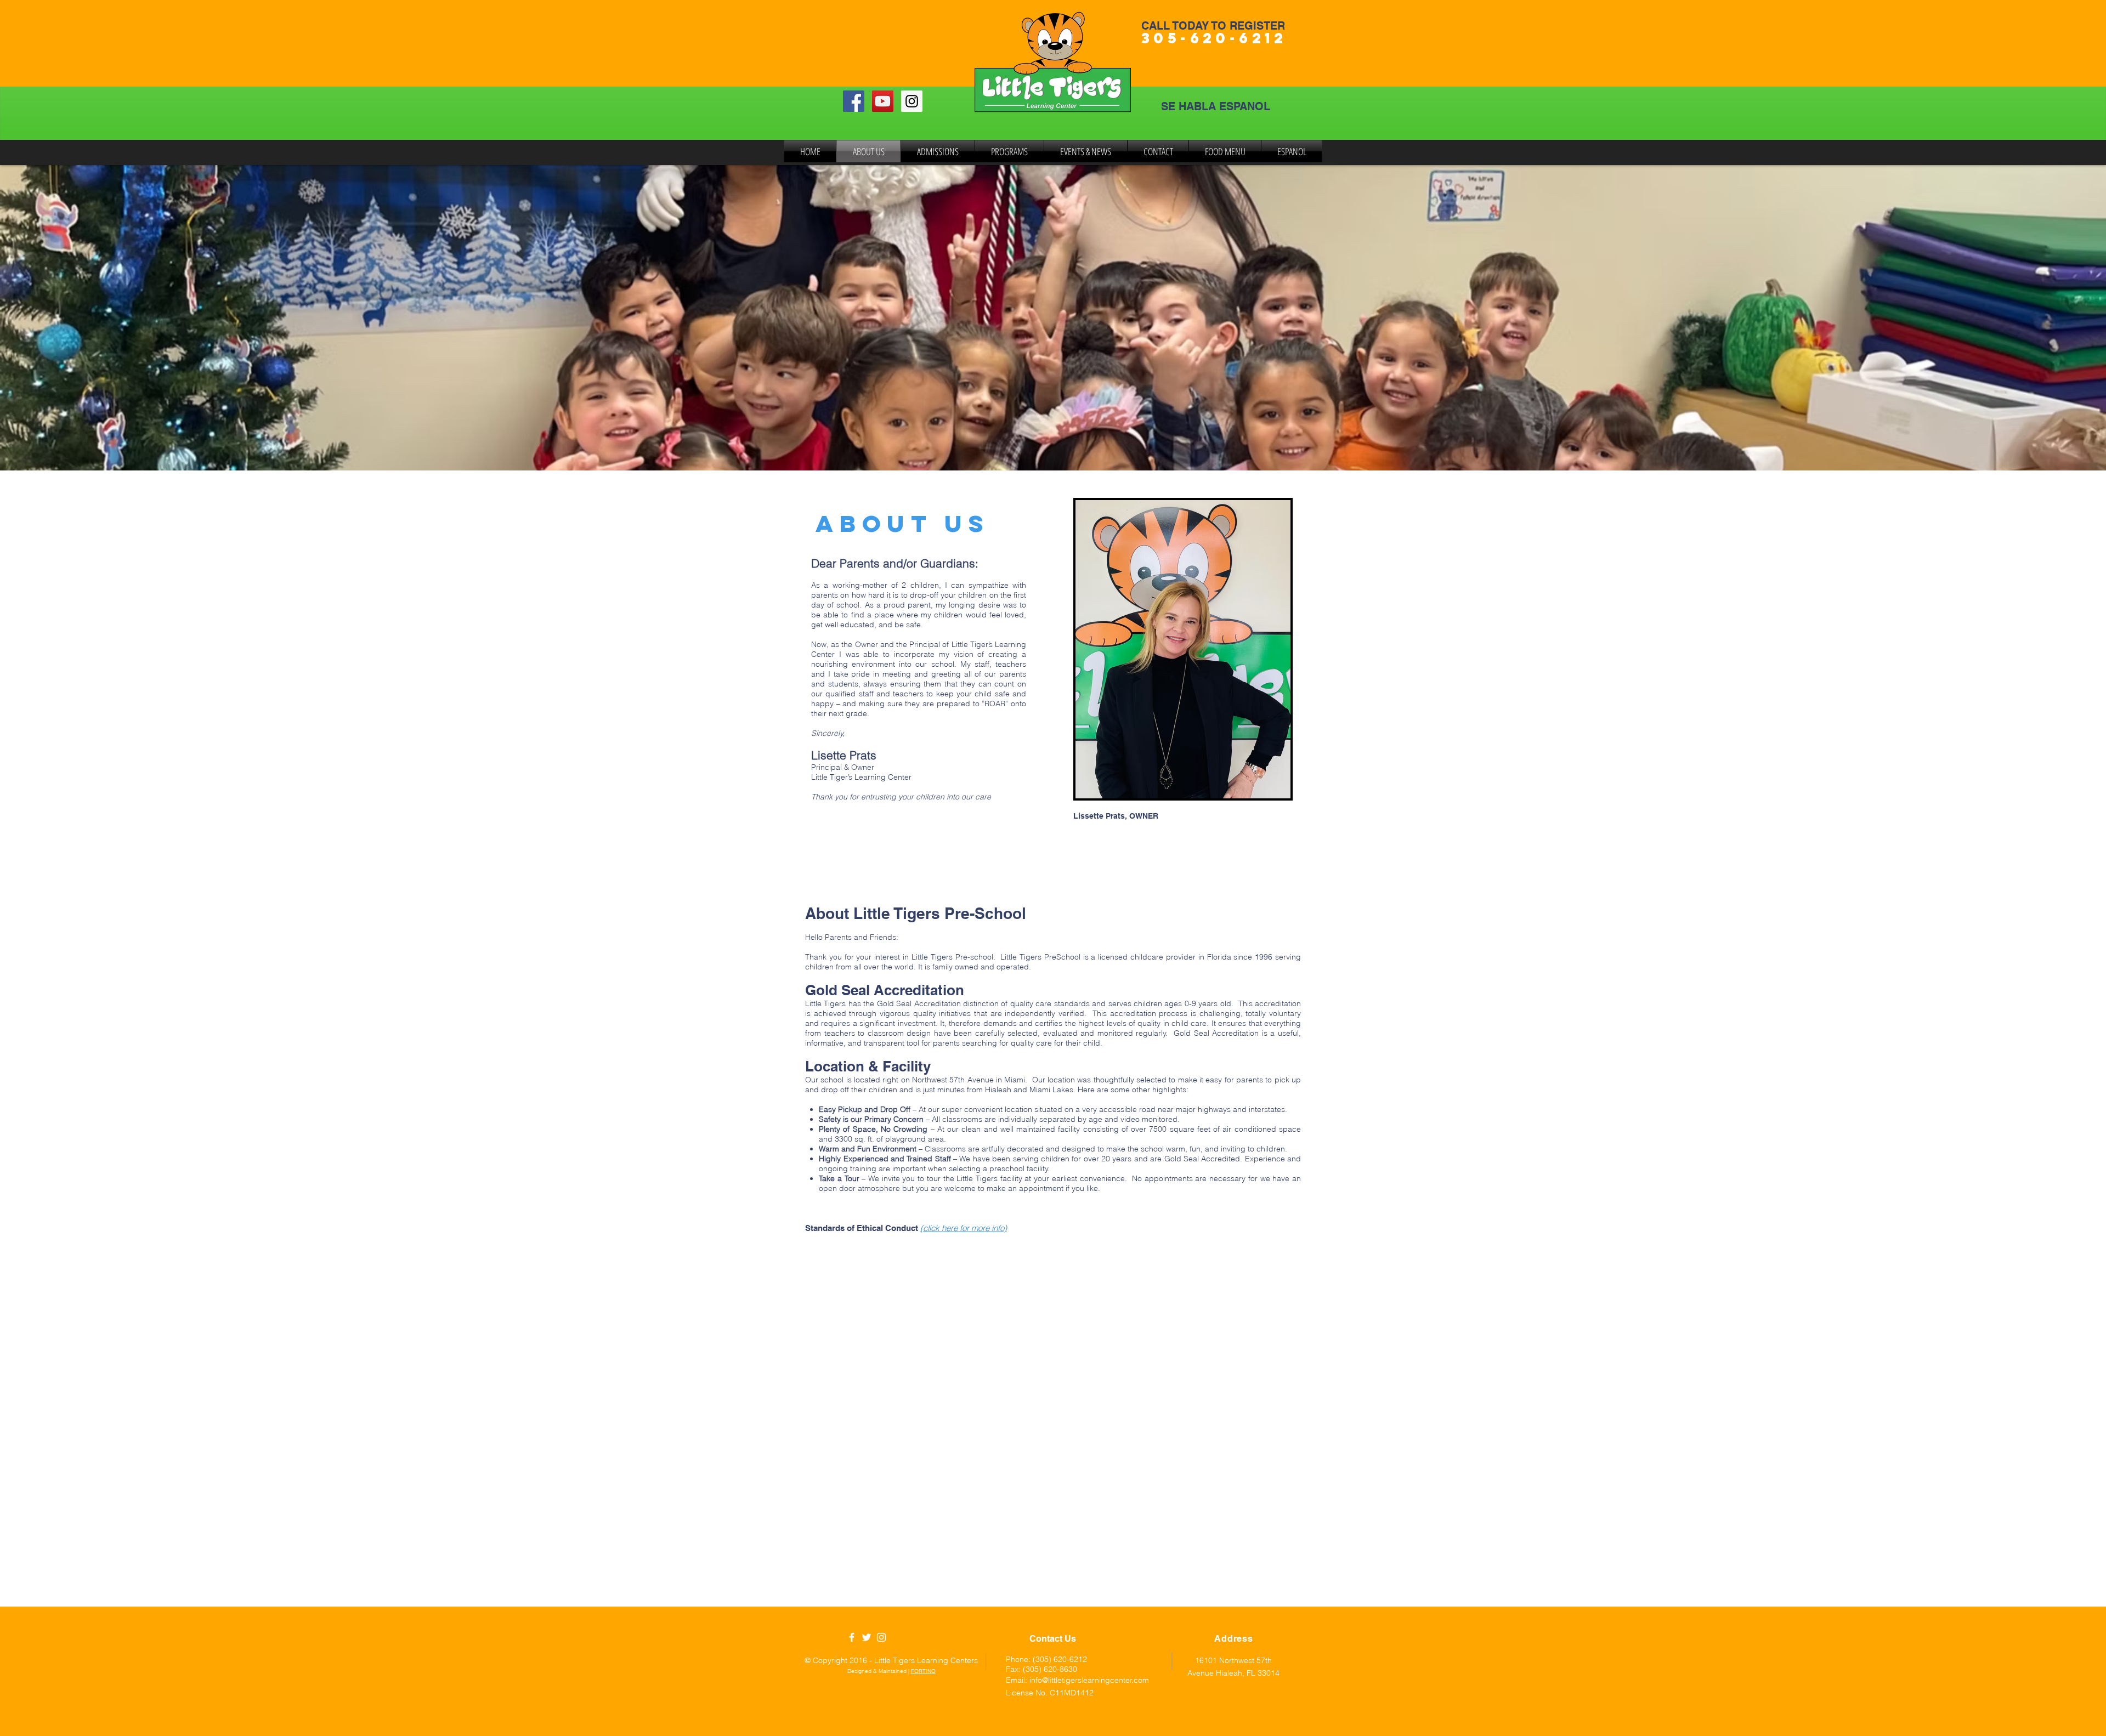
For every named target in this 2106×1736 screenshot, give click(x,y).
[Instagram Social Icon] (912, 101)
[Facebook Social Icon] (854, 101)
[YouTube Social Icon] (883, 101)
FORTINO (923, 1671)
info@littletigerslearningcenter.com (1089, 1680)
